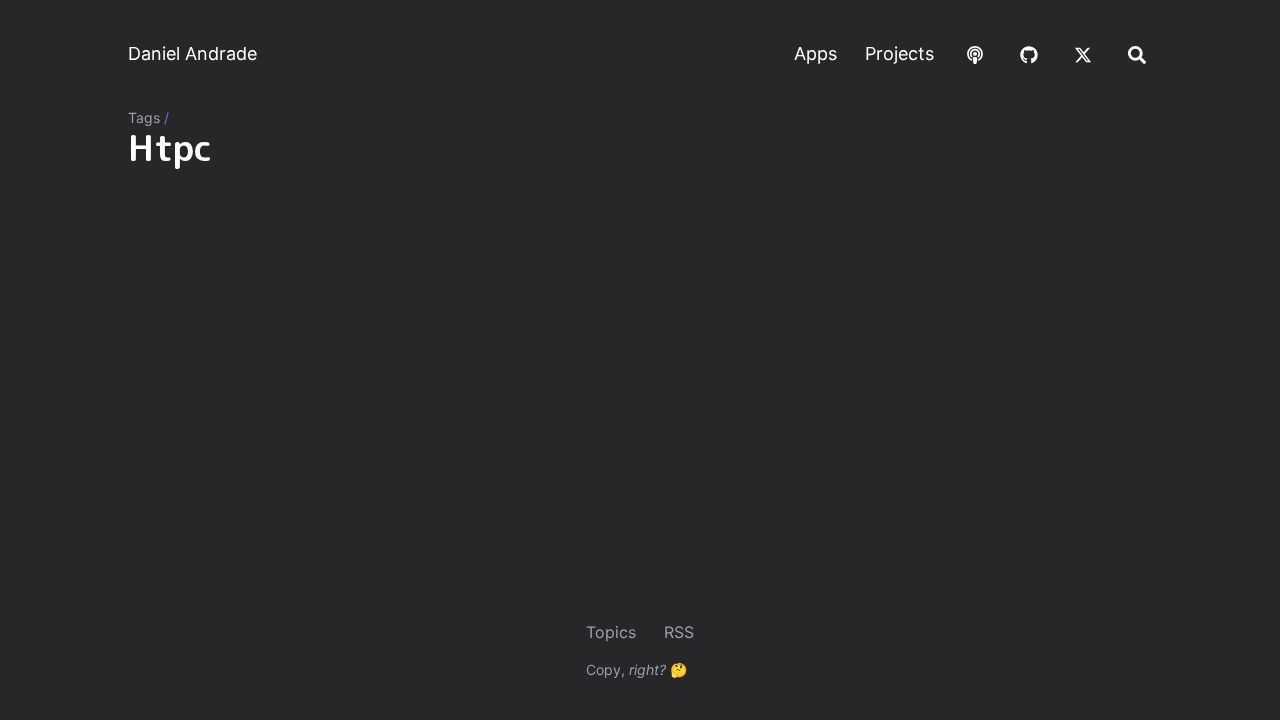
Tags (144, 117)
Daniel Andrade (192, 53)
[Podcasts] (975, 53)
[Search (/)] (1137, 54)
